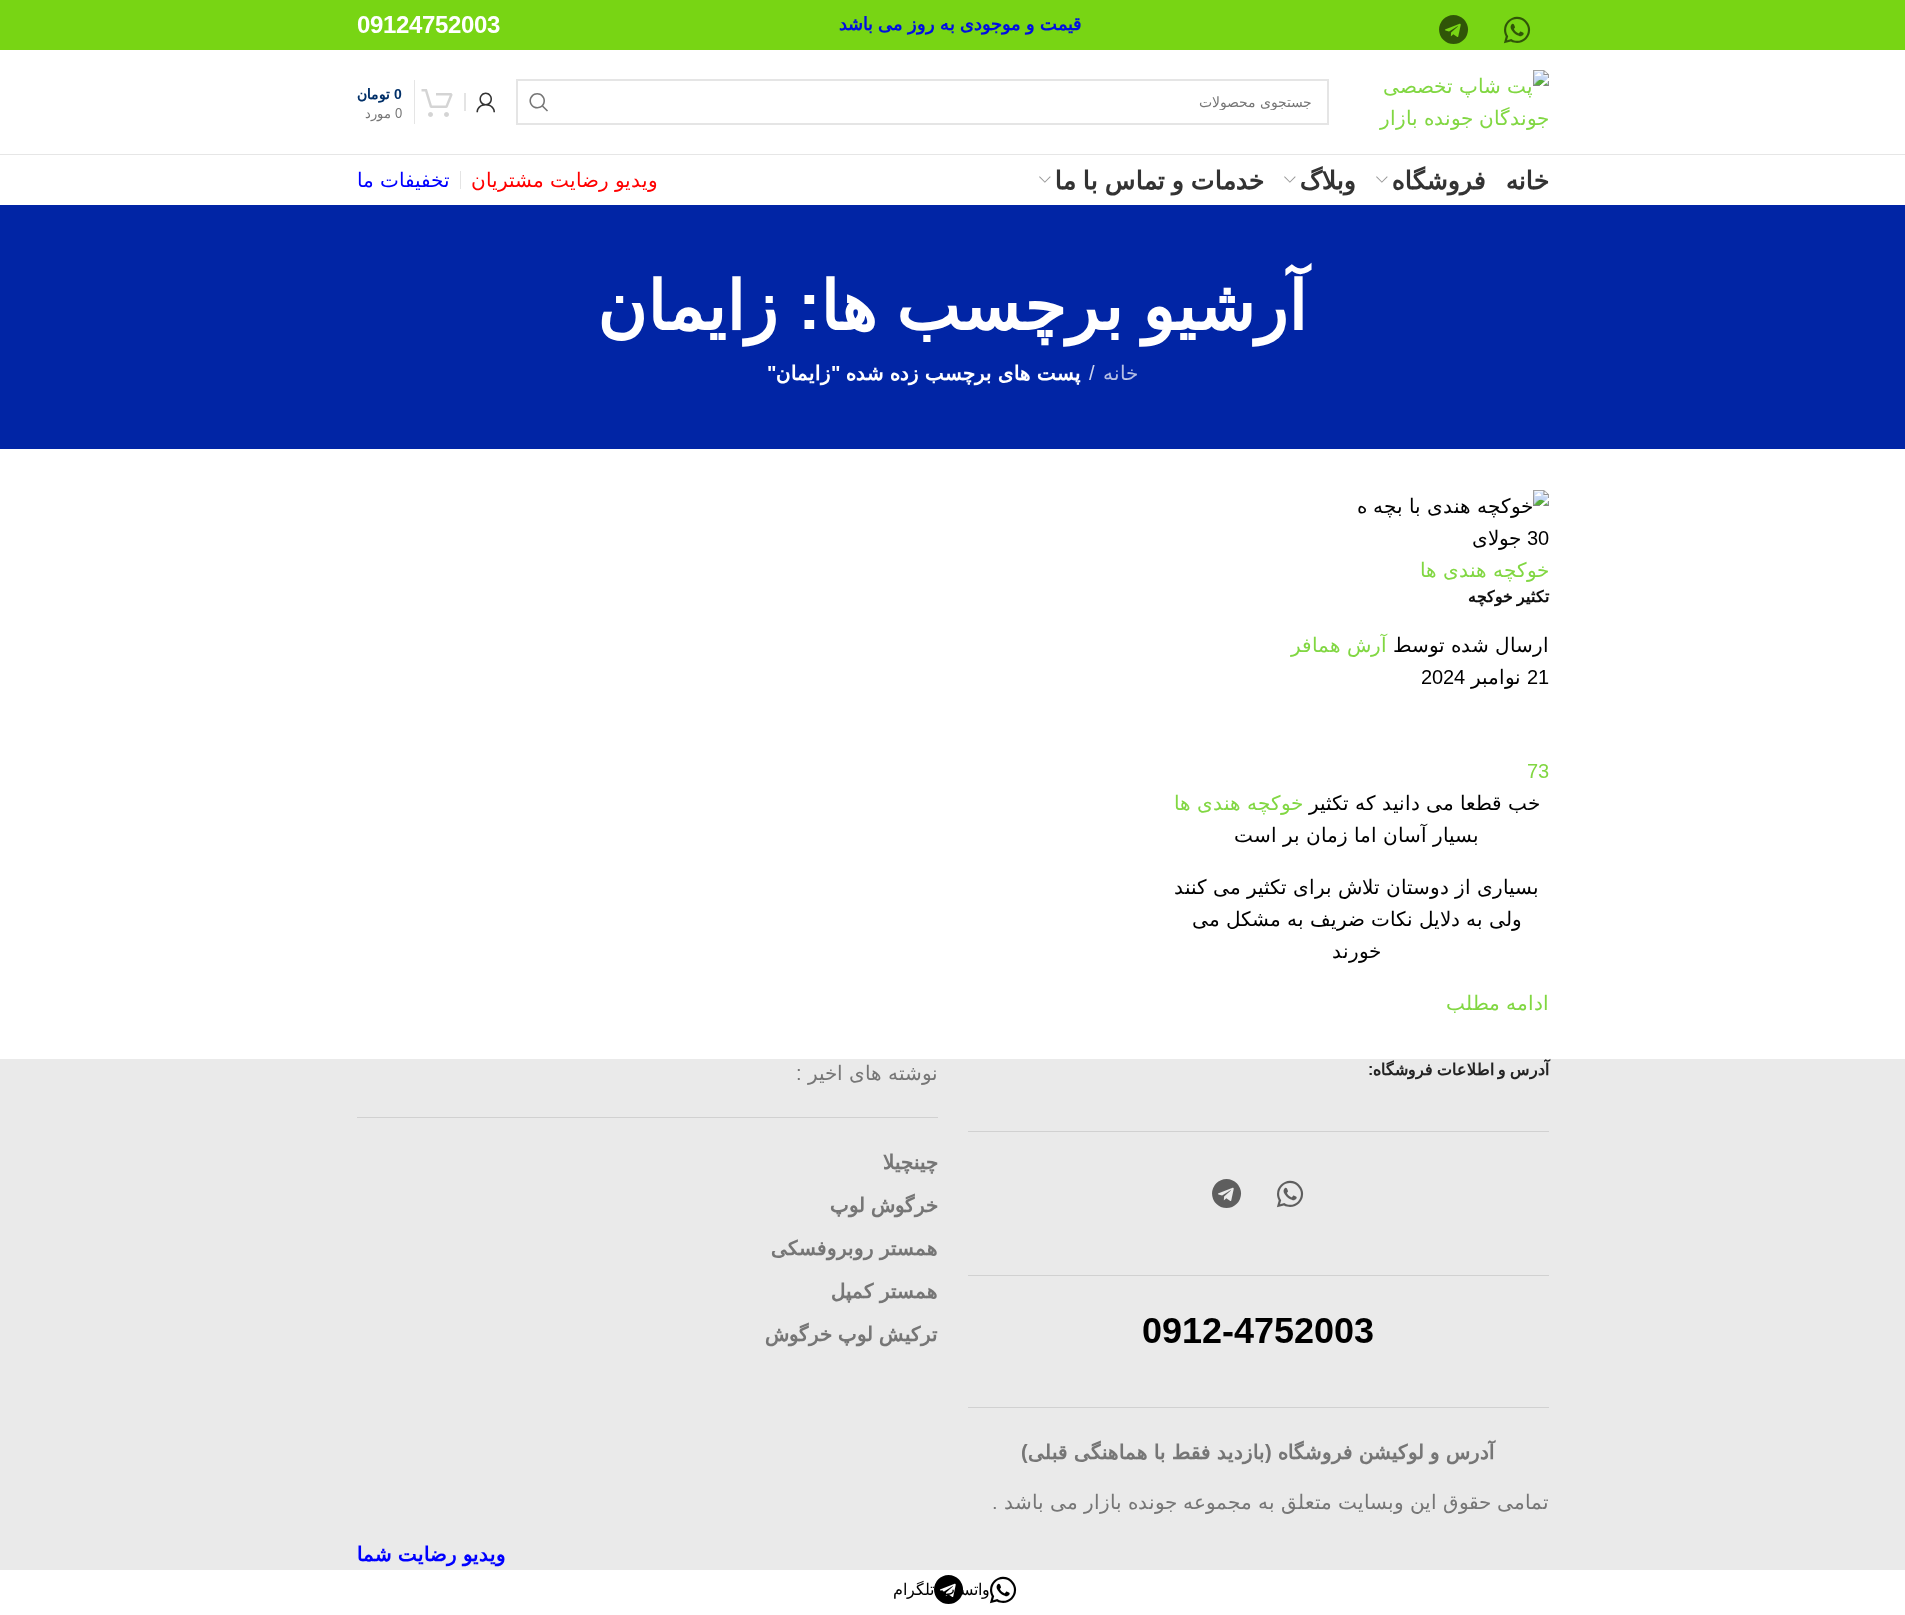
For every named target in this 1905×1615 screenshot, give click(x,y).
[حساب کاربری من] (486, 102)
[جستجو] (539, 102)
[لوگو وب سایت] (1449, 100)
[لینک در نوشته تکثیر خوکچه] (952, 785)
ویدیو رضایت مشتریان (564, 180)
